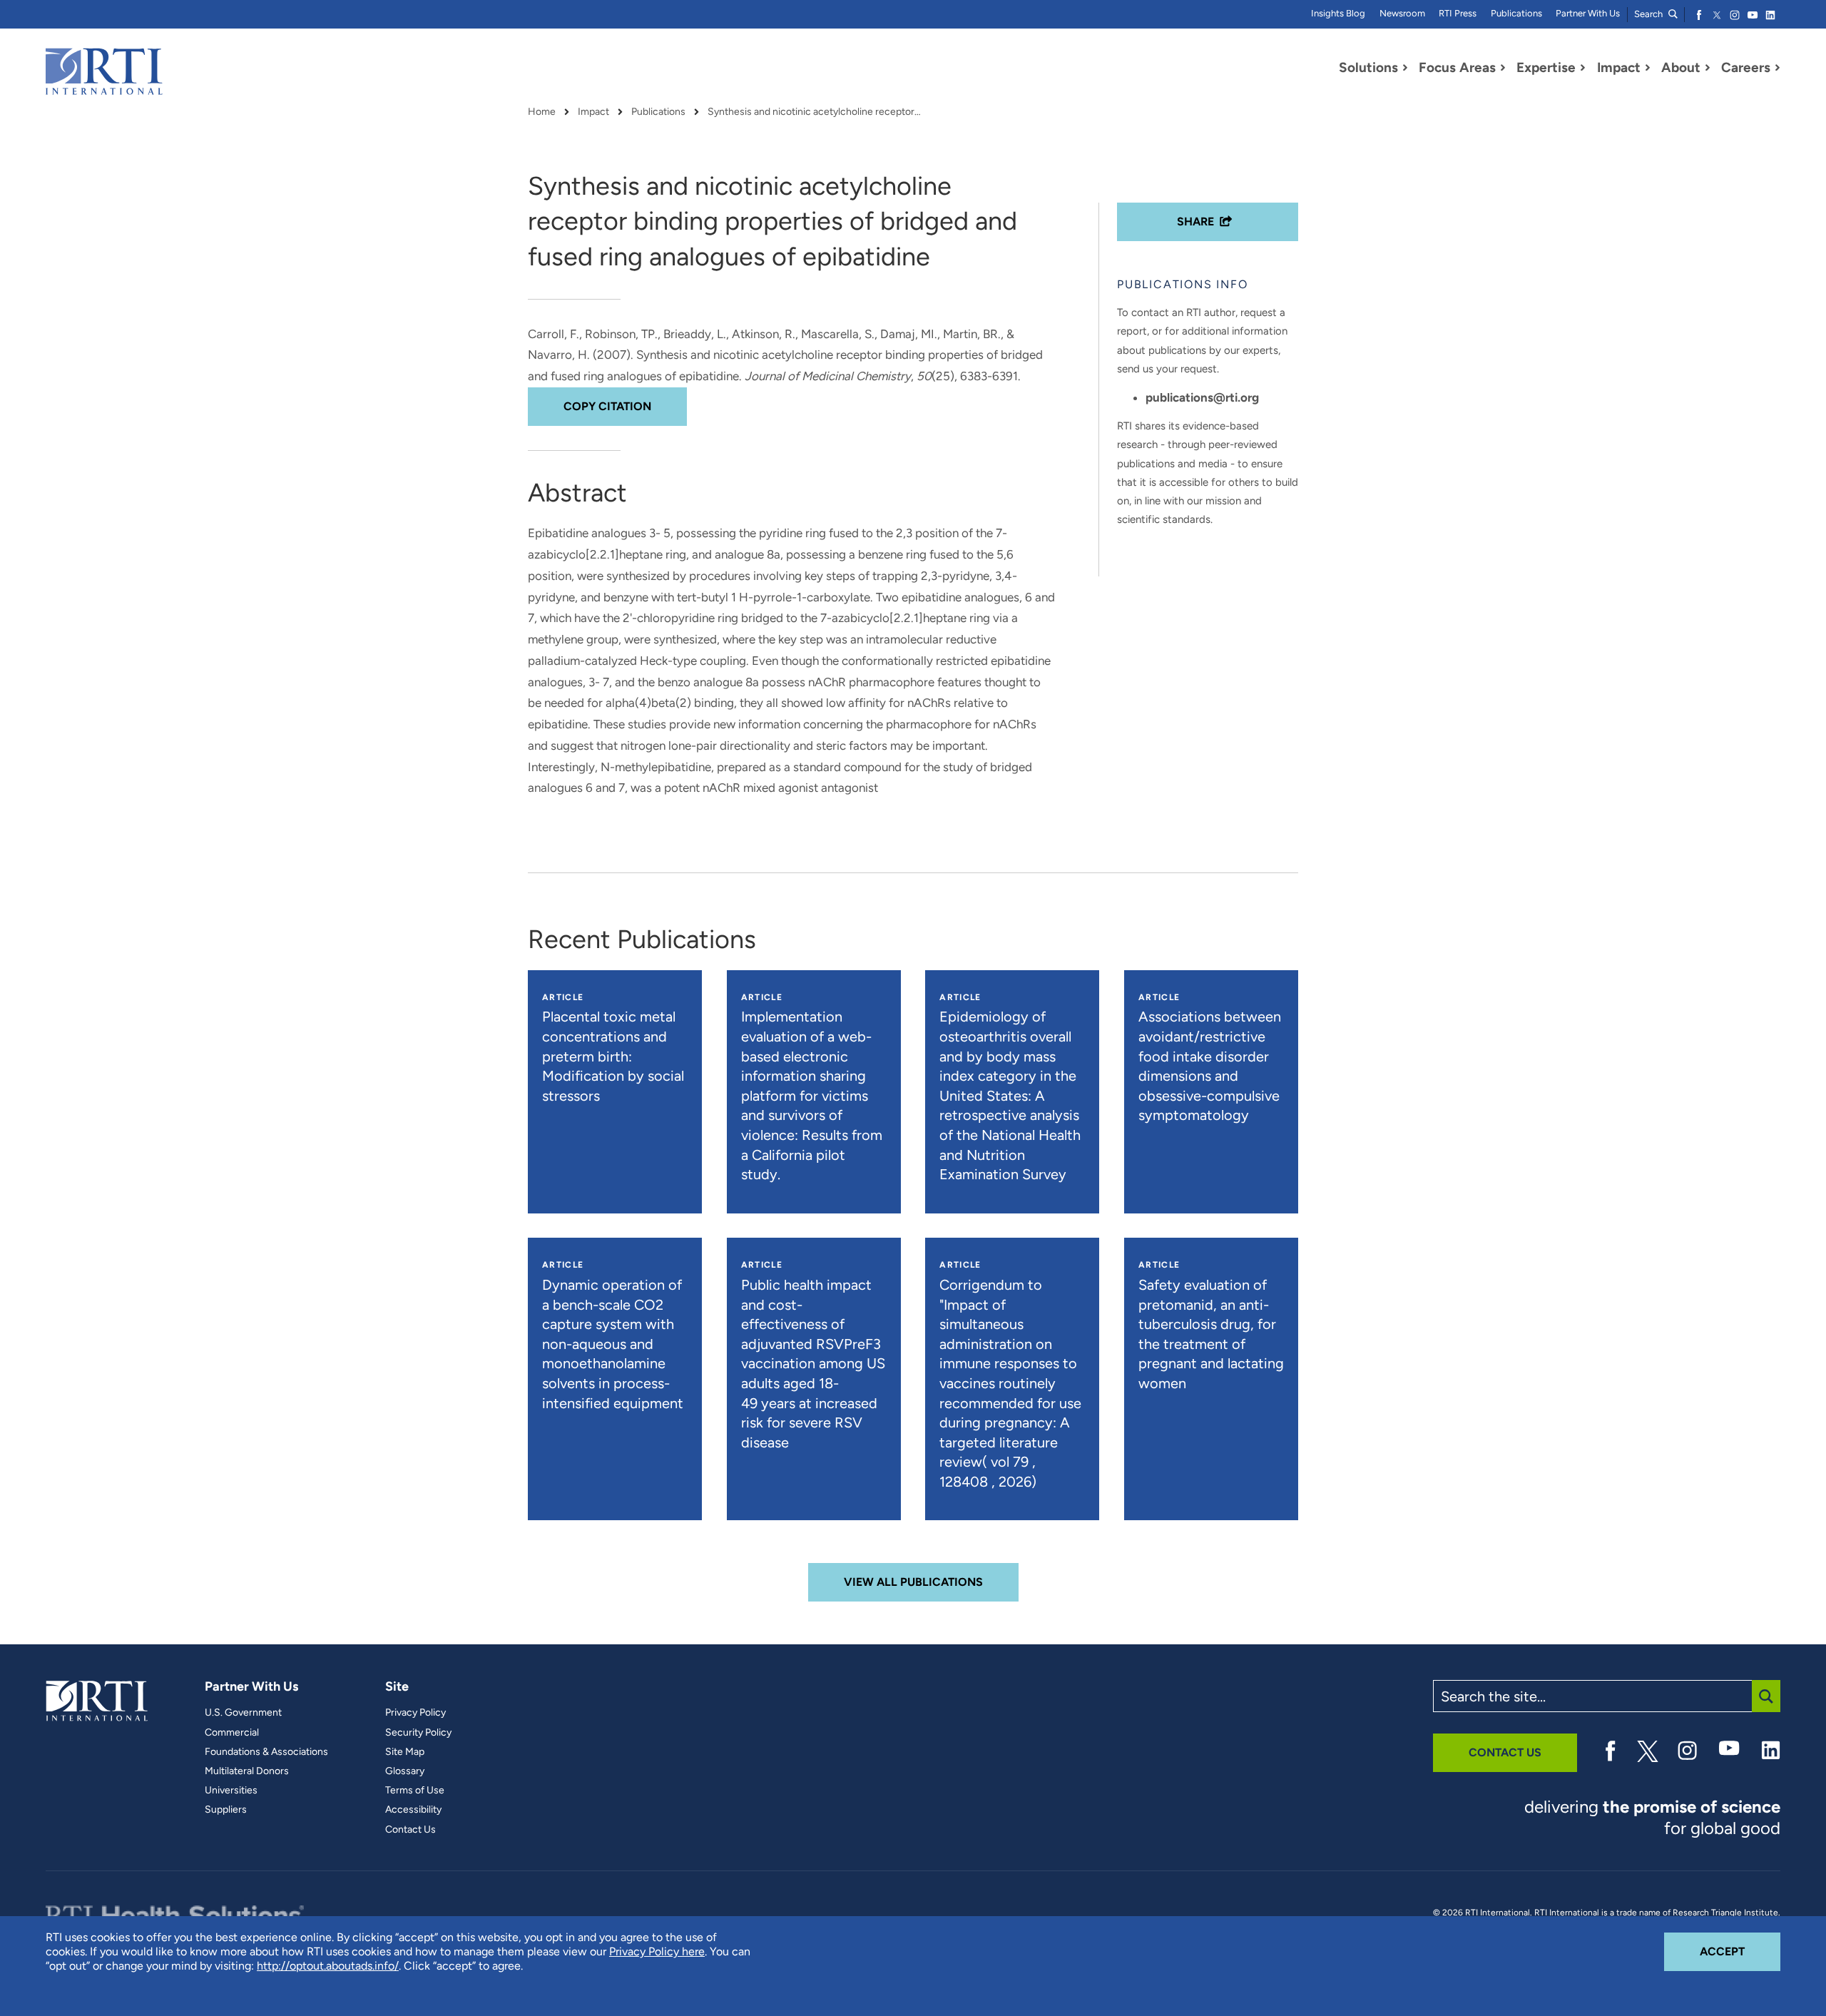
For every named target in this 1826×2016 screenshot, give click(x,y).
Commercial (232, 1733)
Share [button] (1195, 222)
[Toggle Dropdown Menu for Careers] (1777, 68)
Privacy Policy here (657, 1951)
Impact (593, 112)
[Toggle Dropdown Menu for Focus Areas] (1503, 68)
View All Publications (913, 1582)
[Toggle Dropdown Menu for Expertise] (1583, 68)
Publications (1516, 13)
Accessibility (413, 1810)
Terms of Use (415, 1791)
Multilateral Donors (247, 1771)
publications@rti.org (1202, 397)
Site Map (405, 1752)
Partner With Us (1588, 13)
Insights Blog (1338, 13)
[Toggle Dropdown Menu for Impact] (1648, 68)
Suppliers (226, 1810)
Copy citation (607, 406)
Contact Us (410, 1830)
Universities (231, 1791)
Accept (1740, 1951)
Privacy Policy (415, 1713)
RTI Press (1458, 13)
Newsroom (1402, 13)
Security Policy (418, 1733)
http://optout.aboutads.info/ (328, 1966)
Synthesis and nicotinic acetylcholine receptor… (814, 112)
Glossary (405, 1771)
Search (1649, 14)
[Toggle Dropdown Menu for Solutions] (1405, 68)
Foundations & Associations (266, 1752)
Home (542, 112)
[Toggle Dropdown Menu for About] (1708, 68)
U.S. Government (243, 1713)
